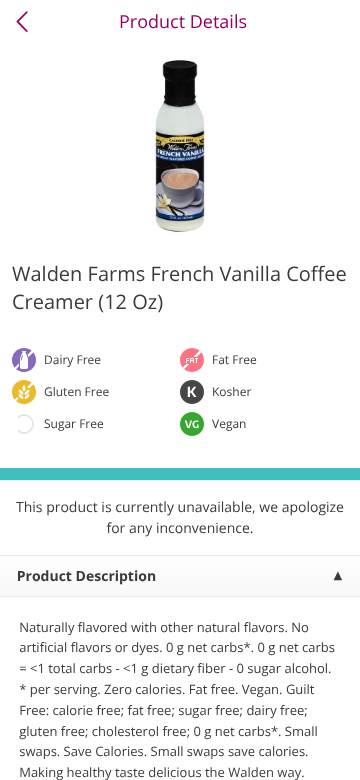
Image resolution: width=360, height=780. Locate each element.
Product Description (86, 576)
